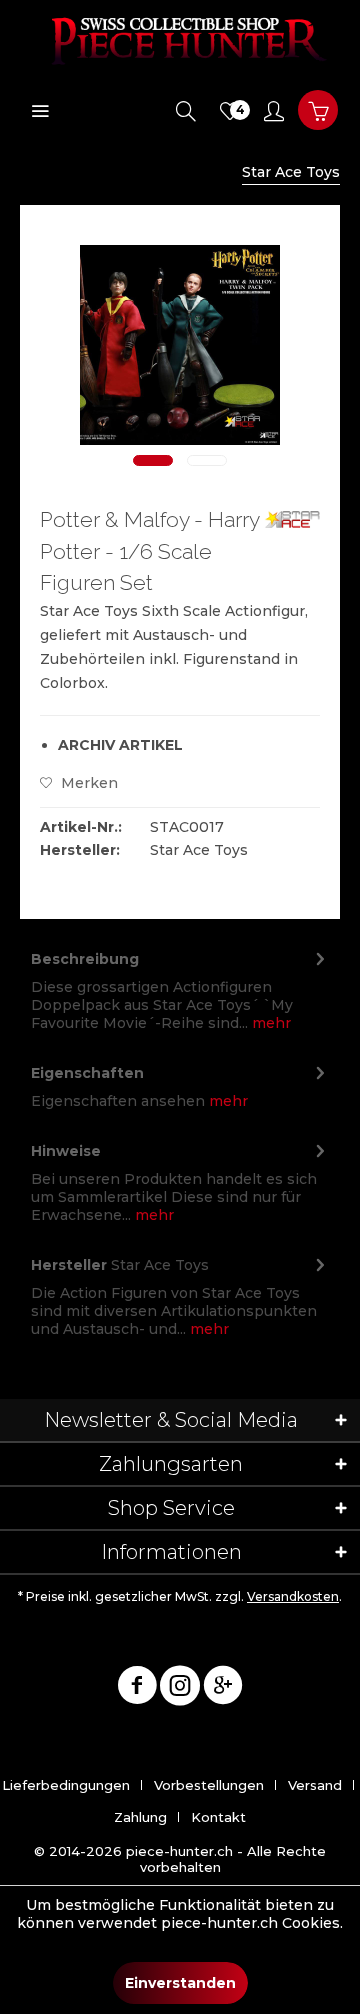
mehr (269, 1023)
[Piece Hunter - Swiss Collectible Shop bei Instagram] (180, 1689)
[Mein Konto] (274, 110)
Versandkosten (293, 1596)
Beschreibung (85, 959)
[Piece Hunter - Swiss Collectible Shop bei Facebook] (137, 1689)
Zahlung (140, 1817)
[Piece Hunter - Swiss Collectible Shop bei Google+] (223, 1689)
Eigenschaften (87, 1073)
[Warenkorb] (318, 110)
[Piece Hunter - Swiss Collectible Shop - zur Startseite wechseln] (180, 40)
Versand (315, 1785)
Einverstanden (180, 1983)
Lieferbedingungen (66, 1785)
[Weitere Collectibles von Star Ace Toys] (292, 521)
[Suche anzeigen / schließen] (186, 110)
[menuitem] (40, 110)
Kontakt (218, 1817)
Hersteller (69, 1265)
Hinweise (66, 1151)
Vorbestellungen (209, 1785)
